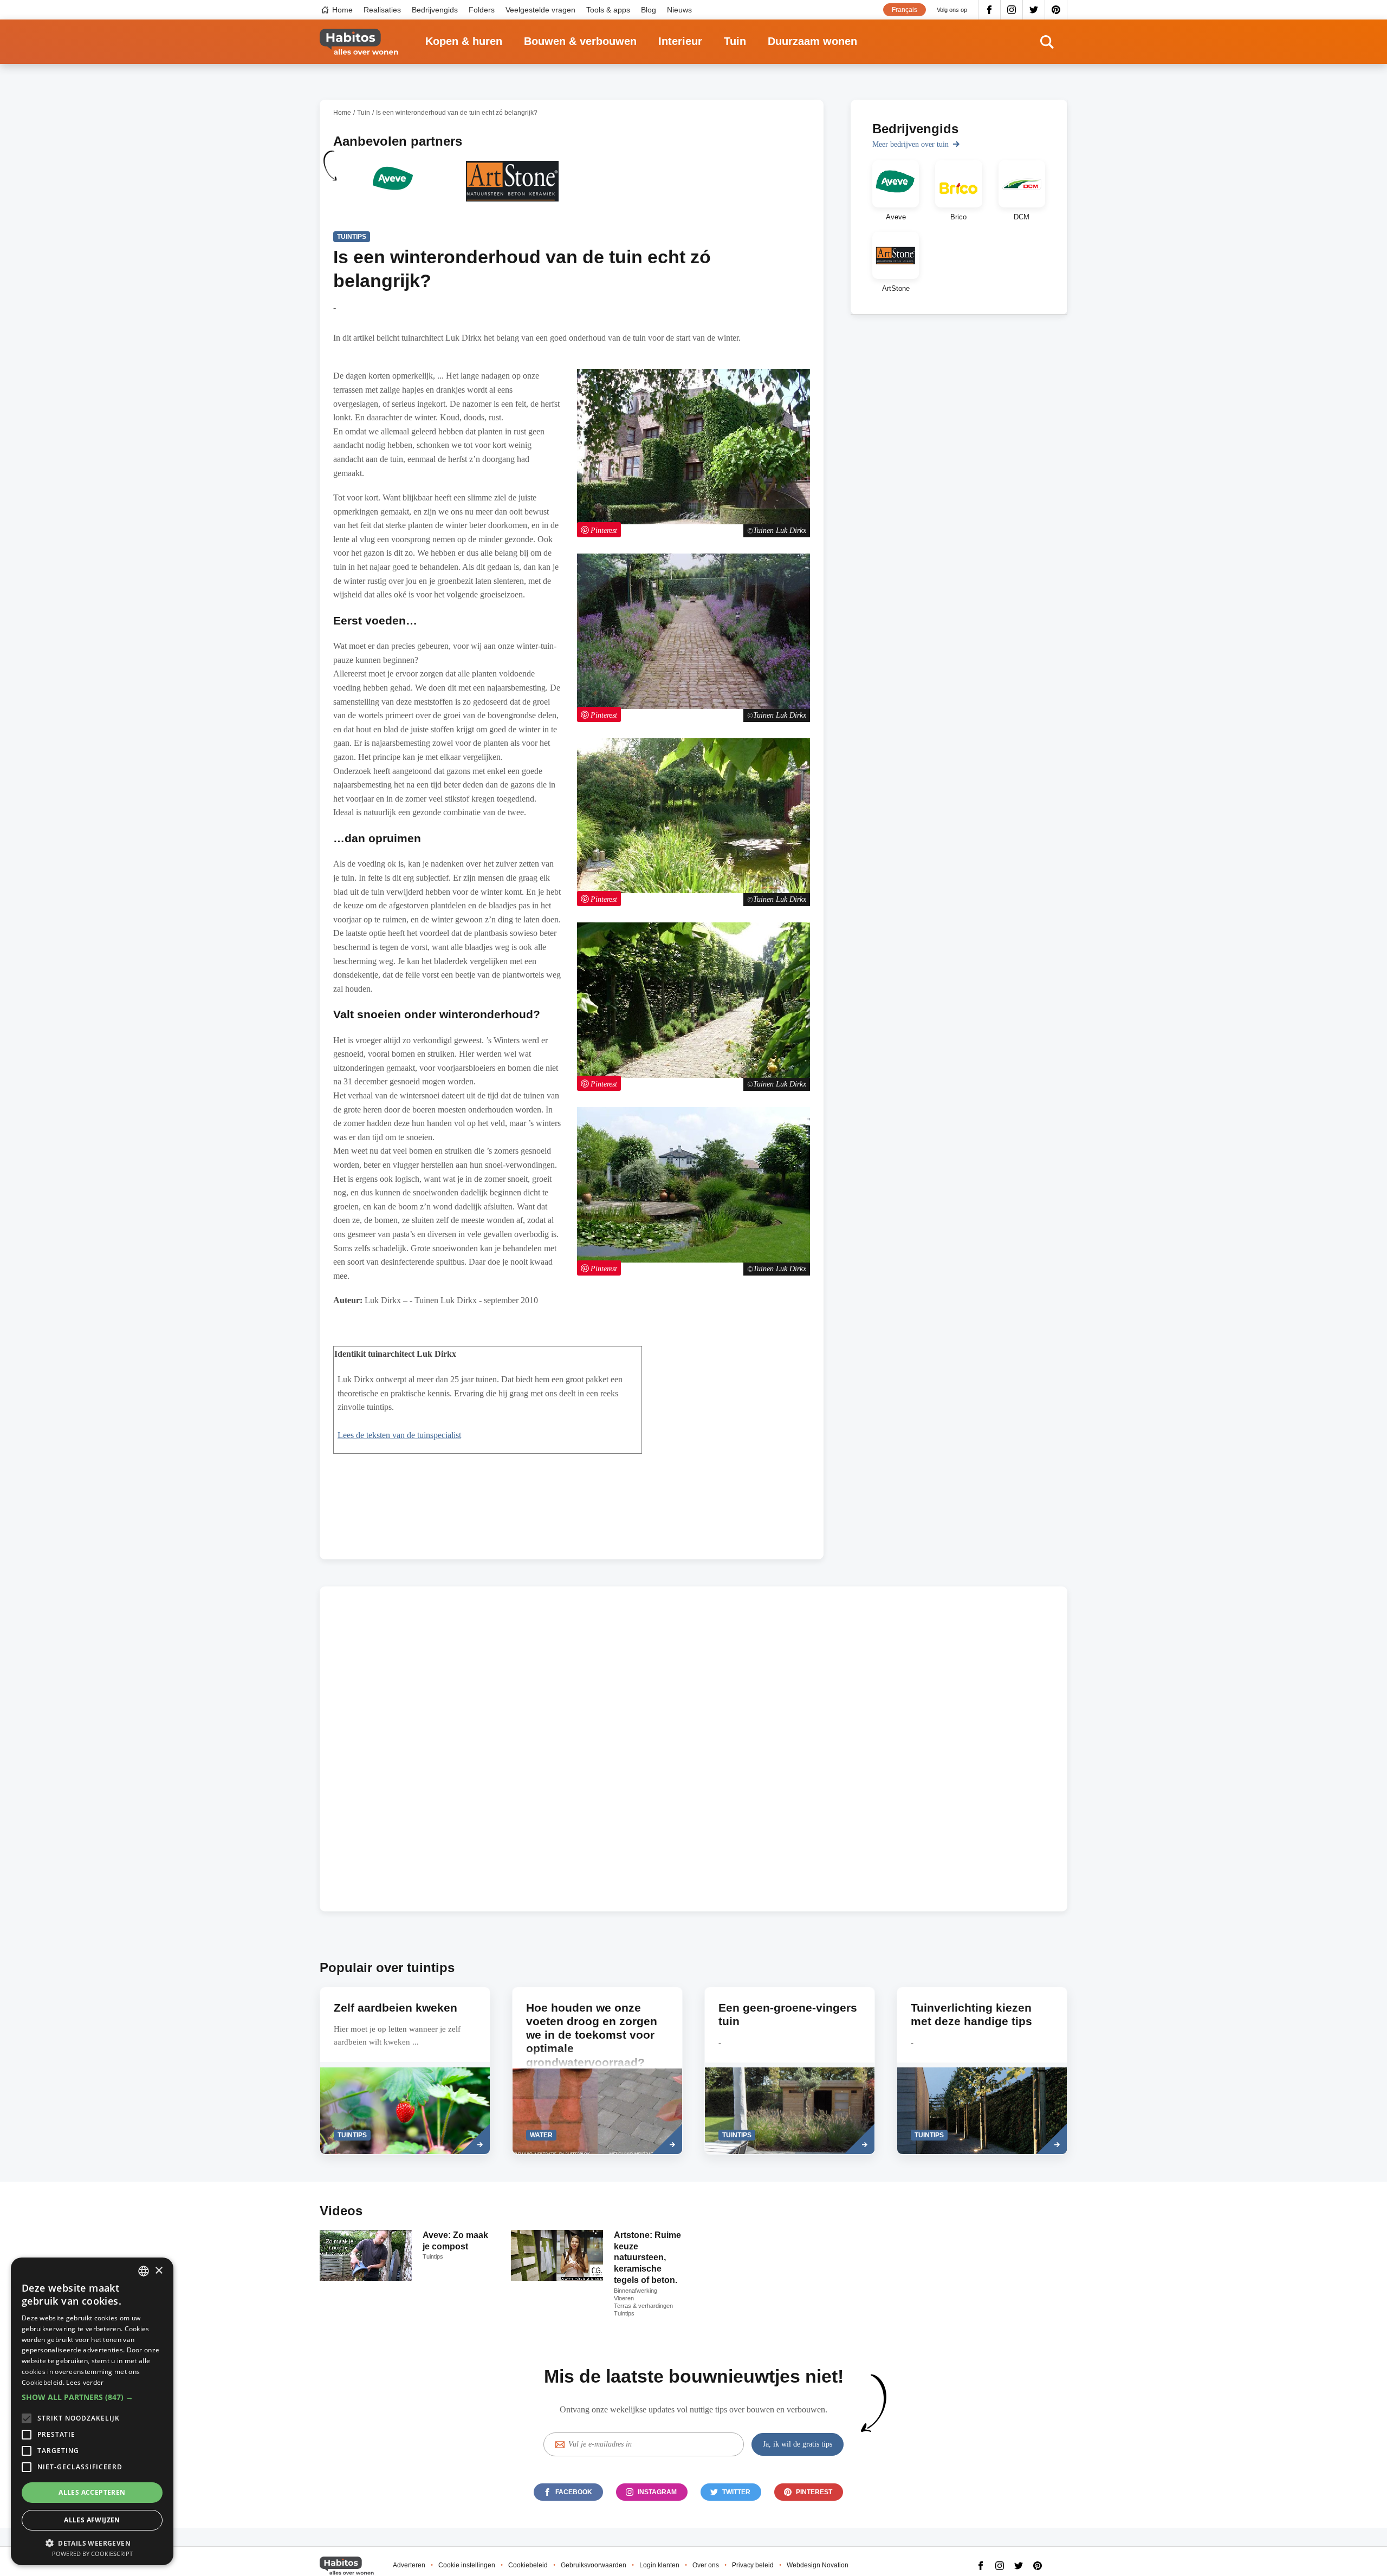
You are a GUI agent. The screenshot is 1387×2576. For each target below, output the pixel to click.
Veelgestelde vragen (540, 10)
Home (342, 10)
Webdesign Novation (818, 2565)
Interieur (680, 41)
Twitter (1034, 10)
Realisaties (382, 10)
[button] (92, 2397)
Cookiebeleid (528, 2565)
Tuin (735, 41)
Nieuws (679, 10)
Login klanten (659, 2565)
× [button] (158, 2271)
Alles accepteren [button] (92, 2492)
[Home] (359, 42)
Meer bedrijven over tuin (910, 144)
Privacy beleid (753, 2565)
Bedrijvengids (435, 10)
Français (905, 10)
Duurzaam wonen (812, 41)
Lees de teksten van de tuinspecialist (399, 1435)
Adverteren (409, 2565)
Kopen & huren (464, 41)
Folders (482, 10)
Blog (649, 10)
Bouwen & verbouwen (580, 41)
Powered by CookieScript (92, 2554)
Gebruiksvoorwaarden (594, 2565)
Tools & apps (608, 10)
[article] (393, 188)
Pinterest (1056, 10)
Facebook (989, 10)
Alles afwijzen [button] (92, 2520)
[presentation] (405, 2071)
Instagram (1012, 10)
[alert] (92, 2411)
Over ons (706, 2565)
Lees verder (85, 2382)
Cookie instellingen (467, 2565)
